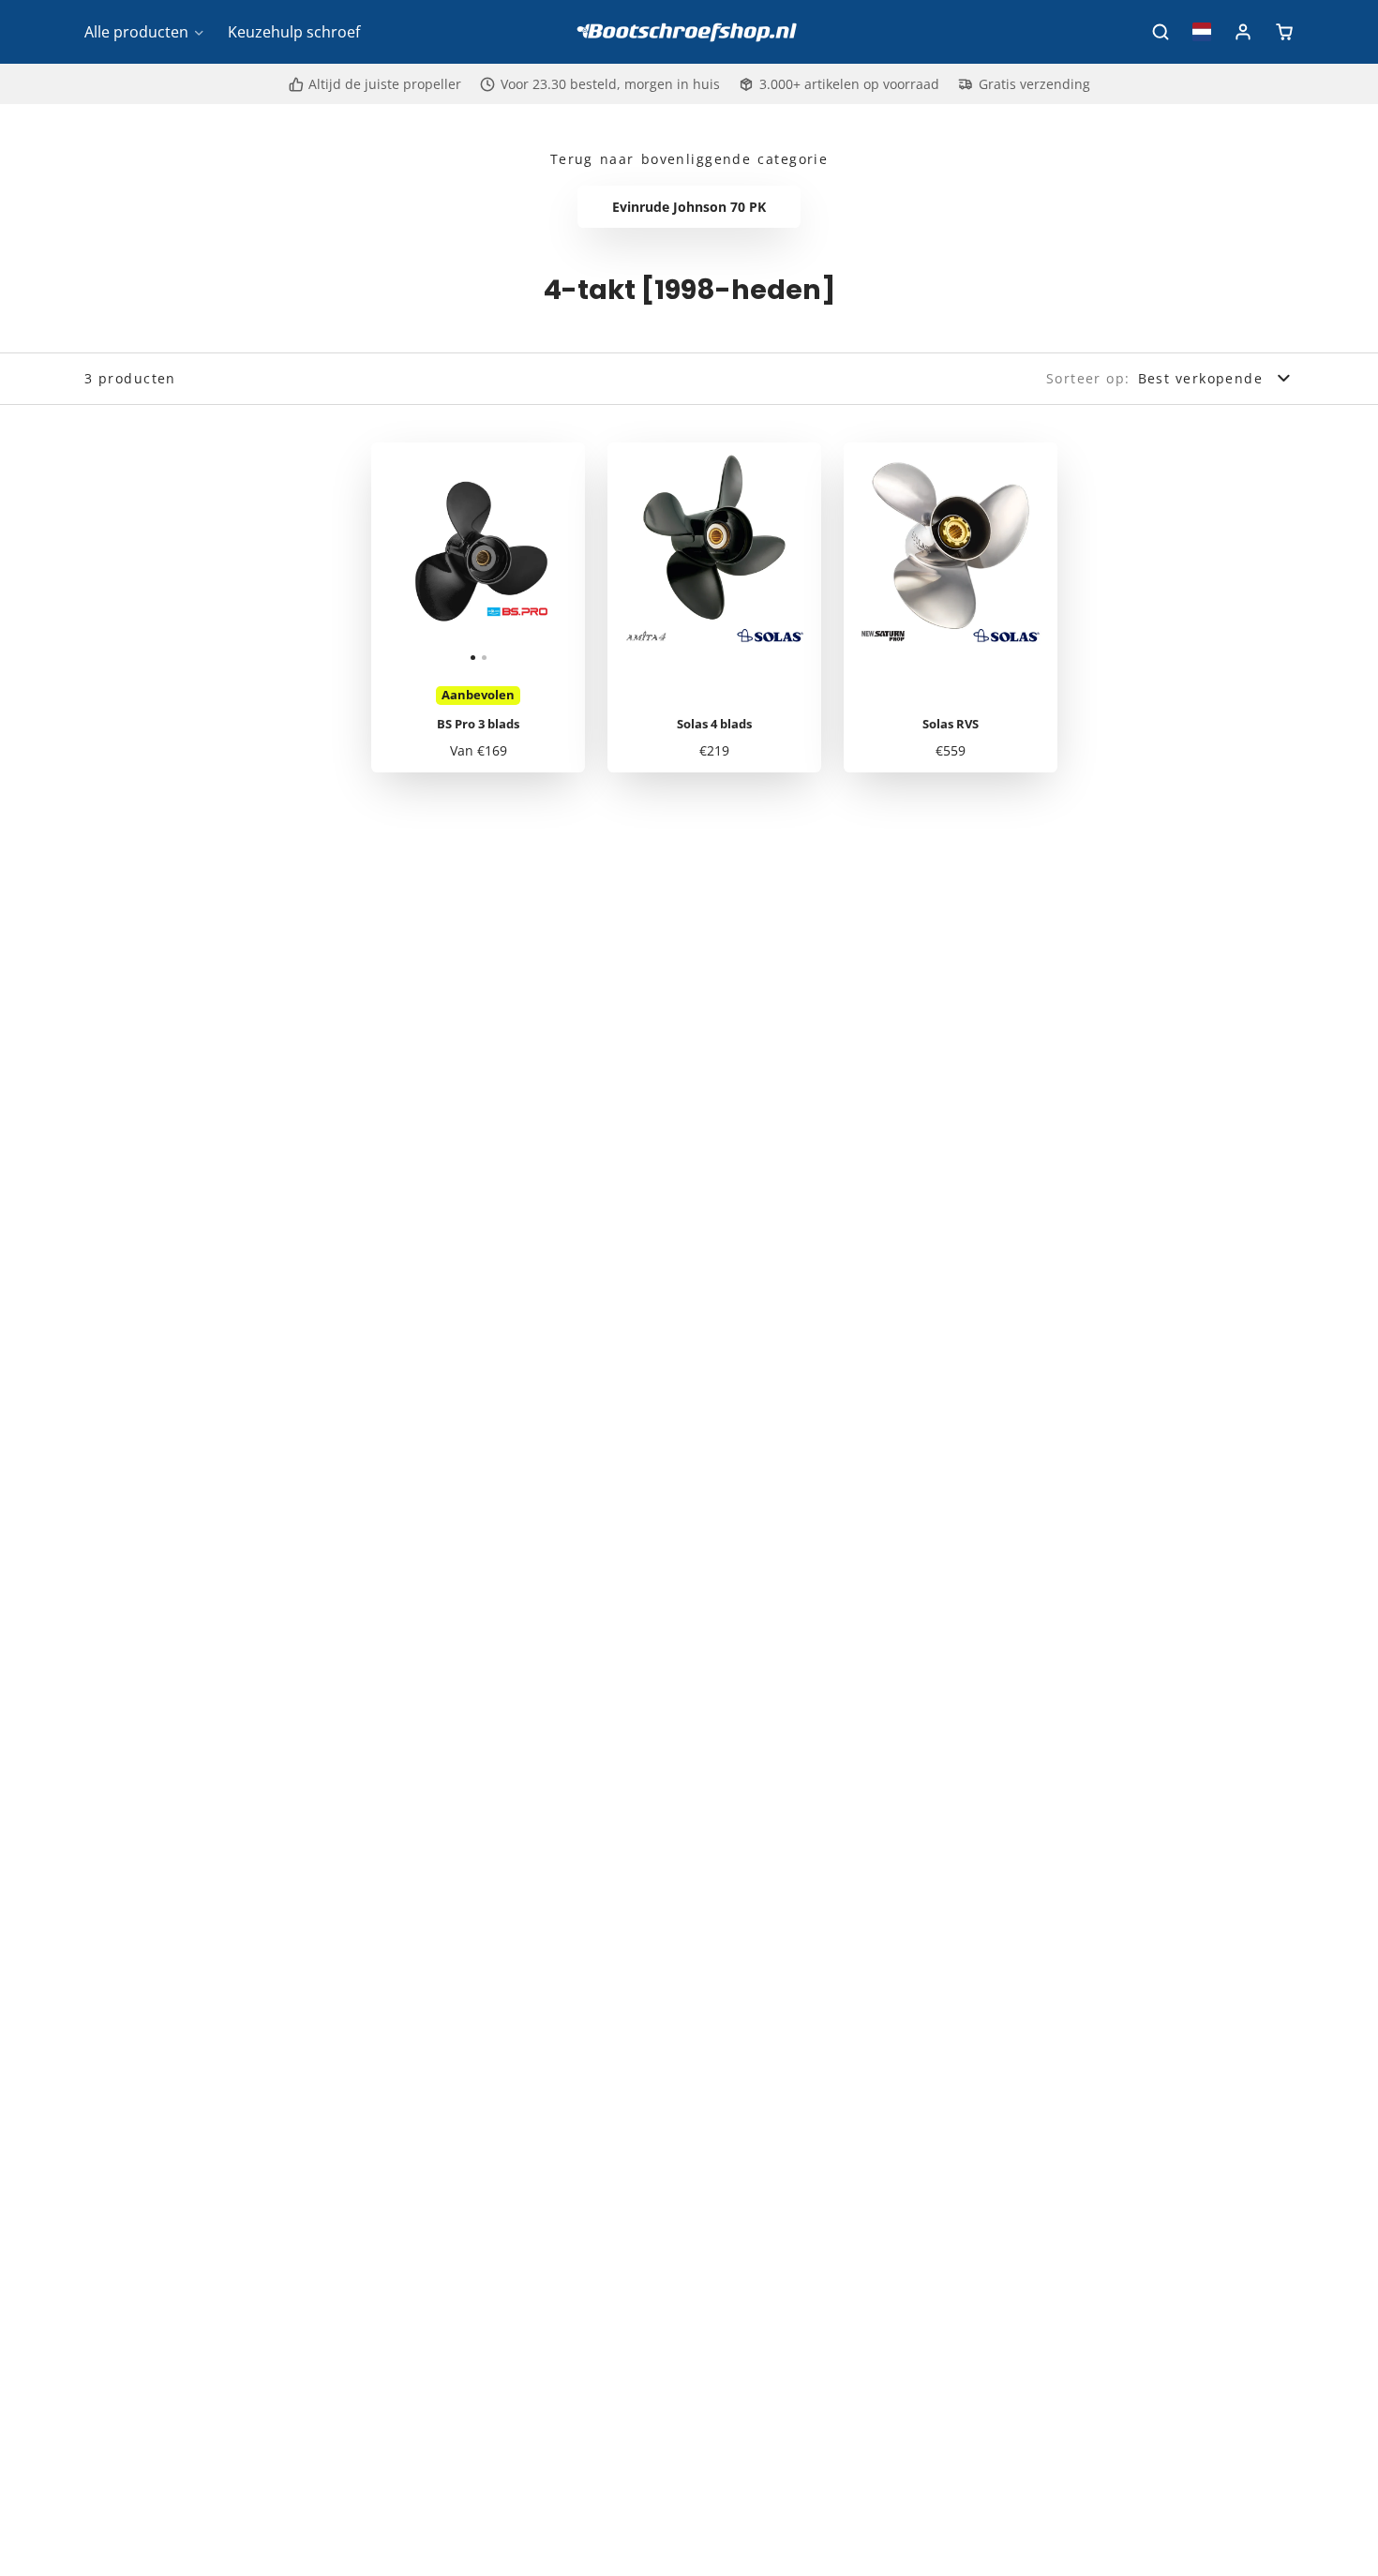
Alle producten (136, 32)
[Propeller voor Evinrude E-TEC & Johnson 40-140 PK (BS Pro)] (425, 557)
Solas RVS (951, 607)
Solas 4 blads (714, 607)
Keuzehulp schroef (294, 32)
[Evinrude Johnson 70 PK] (689, 207)
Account (1243, 32)
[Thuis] (689, 32)
